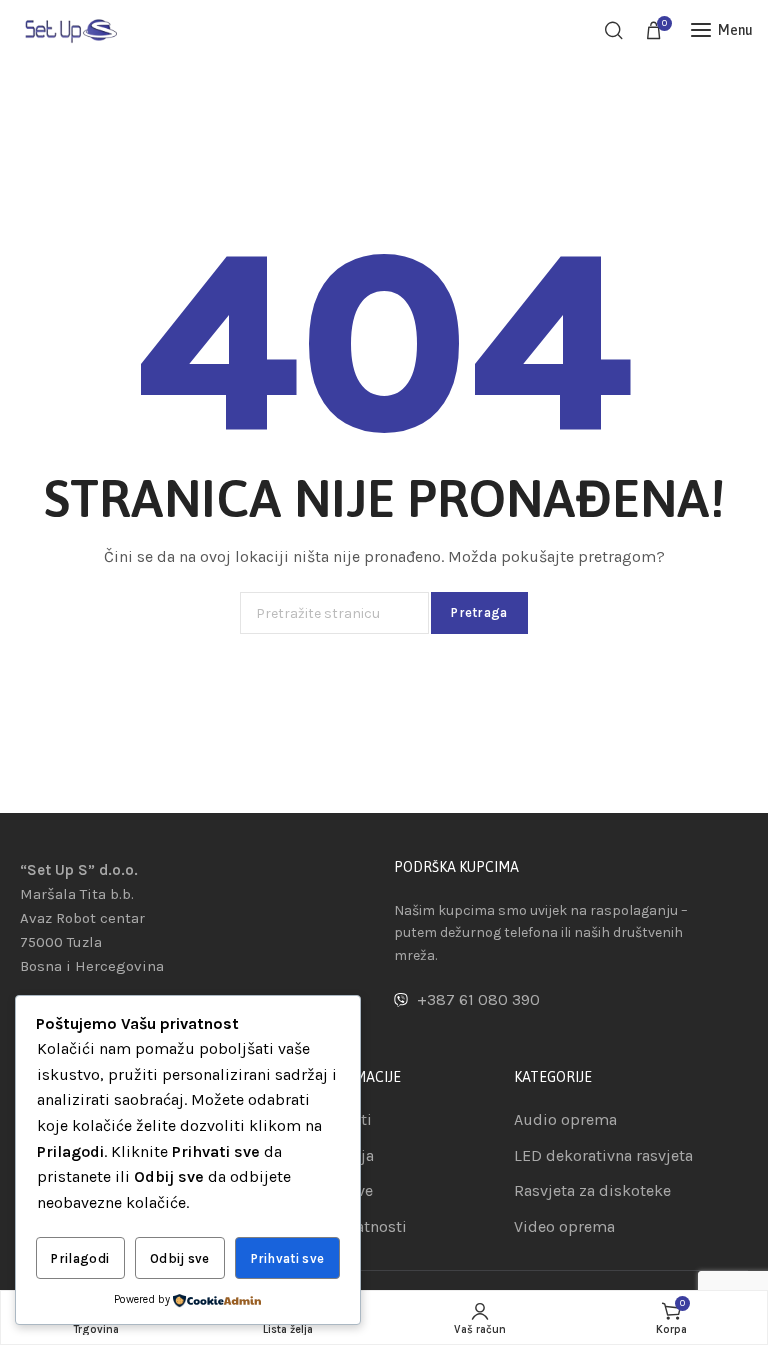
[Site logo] (70, 29)
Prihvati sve (288, 1258)
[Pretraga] (614, 30)
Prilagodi (80, 1258)
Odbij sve (180, 1258)
